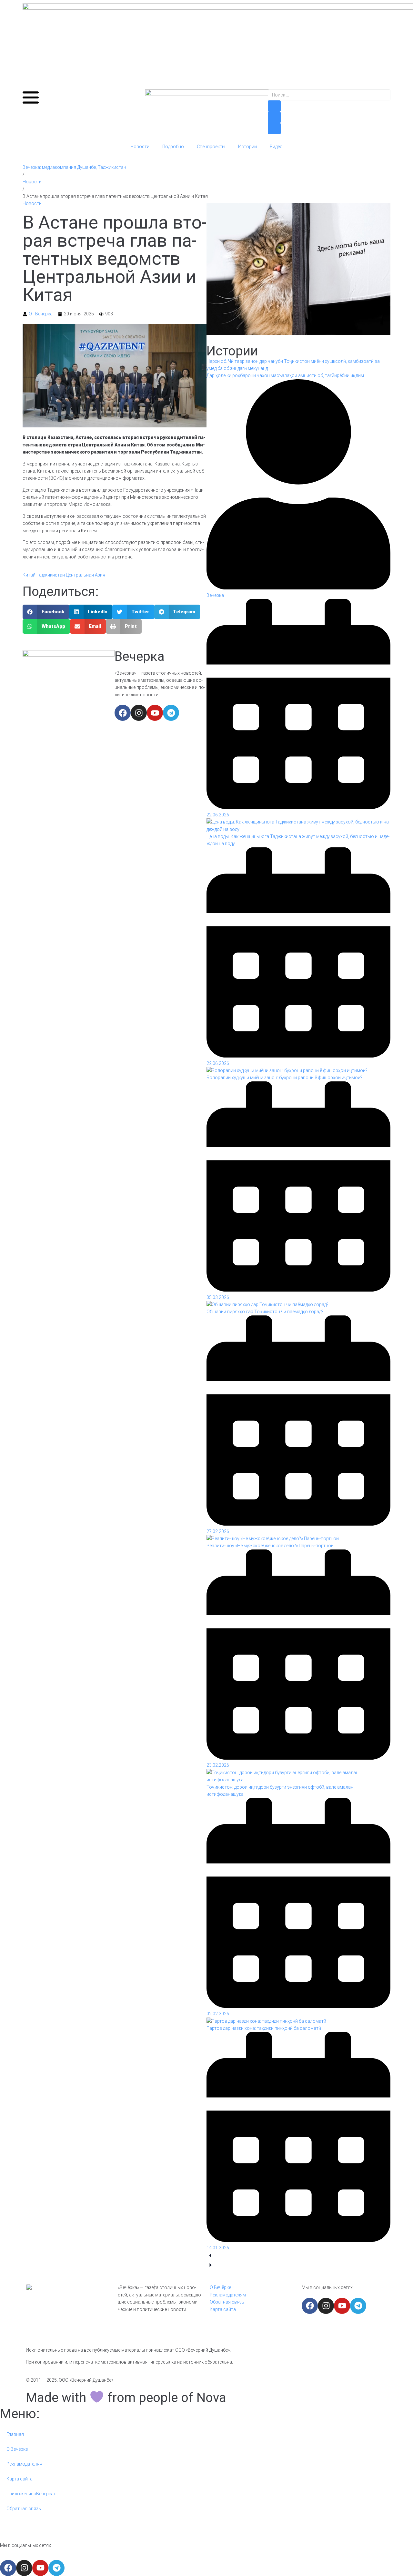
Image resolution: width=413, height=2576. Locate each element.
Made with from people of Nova (126, 2398)
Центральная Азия (86, 575)
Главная (15, 2434)
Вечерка (140, 656)
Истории (247, 147)
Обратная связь (24, 2509)
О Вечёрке (17, 2449)
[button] (46, 612)
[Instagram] (139, 713)
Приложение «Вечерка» (31, 2494)
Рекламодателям (25, 2464)
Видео (276, 147)
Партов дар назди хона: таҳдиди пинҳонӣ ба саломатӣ (264, 2028)
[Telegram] (171, 713)
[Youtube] (155, 713)
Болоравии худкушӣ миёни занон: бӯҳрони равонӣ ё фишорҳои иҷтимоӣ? (284, 1078)
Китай (29, 575)
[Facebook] (123, 713)
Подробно (173, 147)
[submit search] (274, 106)
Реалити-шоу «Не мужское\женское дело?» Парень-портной (270, 1546)
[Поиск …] (329, 95)
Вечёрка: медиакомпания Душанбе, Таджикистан (74, 167)
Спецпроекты (211, 147)
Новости (140, 147)
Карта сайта (20, 2479)
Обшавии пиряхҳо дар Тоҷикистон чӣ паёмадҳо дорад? (265, 1312)
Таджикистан (51, 575)
